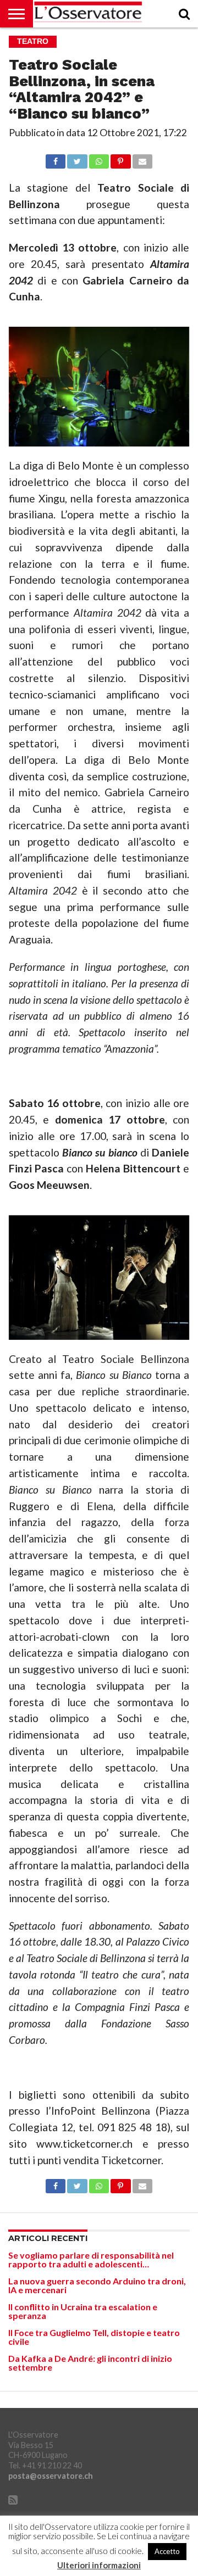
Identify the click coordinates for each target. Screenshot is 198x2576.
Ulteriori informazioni (99, 2565)
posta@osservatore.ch (51, 2476)
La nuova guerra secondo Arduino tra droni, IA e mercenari (97, 2285)
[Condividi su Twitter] (77, 158)
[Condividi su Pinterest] (120, 158)
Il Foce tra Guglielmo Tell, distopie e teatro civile (94, 2337)
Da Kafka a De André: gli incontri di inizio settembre (90, 2363)
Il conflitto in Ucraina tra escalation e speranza (83, 2311)
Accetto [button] (167, 2551)
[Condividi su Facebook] (56, 158)
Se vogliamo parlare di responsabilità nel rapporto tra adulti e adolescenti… (91, 2259)
